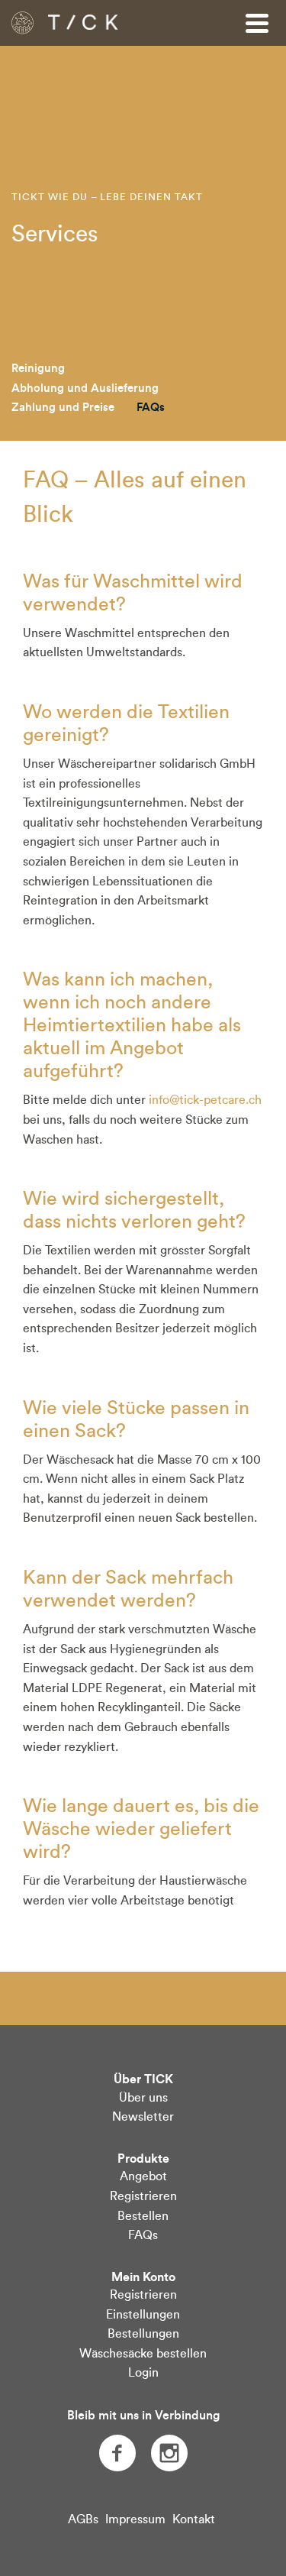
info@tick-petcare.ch (205, 1100)
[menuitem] (38, 369)
